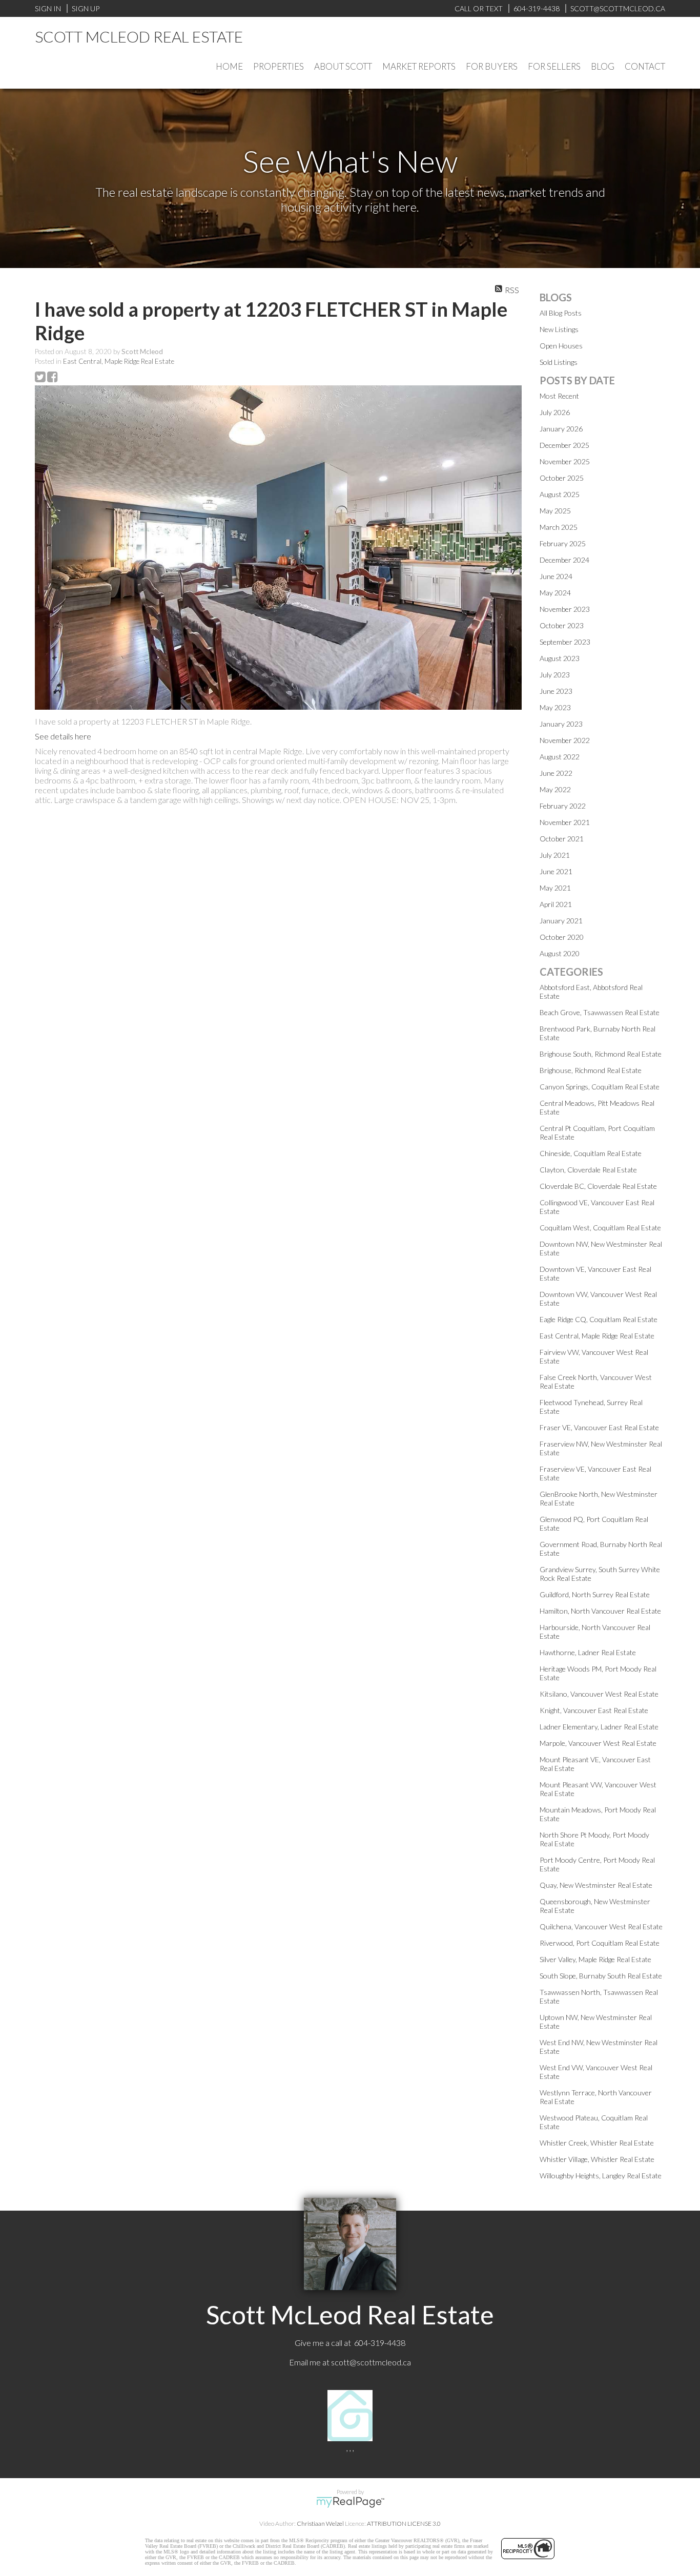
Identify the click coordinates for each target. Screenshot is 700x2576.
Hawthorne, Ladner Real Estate (588, 1652)
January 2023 (561, 724)
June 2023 (556, 691)
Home (229, 66)
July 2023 (555, 675)
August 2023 (560, 658)
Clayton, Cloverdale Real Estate (588, 1170)
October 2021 (562, 839)
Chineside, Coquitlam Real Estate (591, 1153)
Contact (645, 66)
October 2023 (562, 625)
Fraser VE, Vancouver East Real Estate (599, 1427)
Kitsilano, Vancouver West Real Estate (599, 1694)
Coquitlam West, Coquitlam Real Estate (600, 1228)
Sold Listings (559, 362)
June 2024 (556, 576)
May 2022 (555, 789)
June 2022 (556, 773)
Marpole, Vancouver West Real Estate (598, 1743)
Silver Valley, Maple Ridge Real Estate (595, 1959)
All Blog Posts (561, 313)
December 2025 (564, 445)
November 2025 (565, 461)
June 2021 (556, 871)
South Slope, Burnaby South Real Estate (601, 1976)
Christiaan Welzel (320, 2523)
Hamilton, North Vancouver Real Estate (600, 1611)
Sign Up (86, 8)
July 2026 (555, 412)
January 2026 (561, 429)
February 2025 (563, 543)
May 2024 (555, 593)
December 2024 (564, 560)
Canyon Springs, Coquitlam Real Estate (600, 1087)
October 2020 (562, 937)
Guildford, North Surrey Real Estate (595, 1594)
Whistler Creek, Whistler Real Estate (597, 2143)
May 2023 (555, 707)
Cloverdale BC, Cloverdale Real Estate (598, 1186)
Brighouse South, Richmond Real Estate (601, 1054)
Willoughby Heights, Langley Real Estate (601, 2176)
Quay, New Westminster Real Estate (596, 1885)
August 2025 (560, 494)
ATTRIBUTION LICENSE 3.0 (404, 2523)
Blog (603, 66)
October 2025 (562, 478)
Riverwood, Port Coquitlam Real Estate (600, 1943)
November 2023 (565, 609)
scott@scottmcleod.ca (371, 2362)
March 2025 (559, 527)
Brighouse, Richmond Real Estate (591, 1070)
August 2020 (560, 953)
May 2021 (555, 888)
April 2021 (556, 904)
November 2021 (565, 822)
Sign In (48, 8)
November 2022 (565, 740)
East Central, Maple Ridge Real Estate (119, 361)
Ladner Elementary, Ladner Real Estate (599, 1727)
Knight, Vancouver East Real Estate (594, 1710)
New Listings (559, 329)
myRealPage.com (350, 2502)
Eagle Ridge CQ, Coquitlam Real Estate (599, 1319)
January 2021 (561, 921)
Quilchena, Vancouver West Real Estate (601, 1926)
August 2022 (560, 757)
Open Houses (561, 346)
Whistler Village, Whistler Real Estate (597, 2159)
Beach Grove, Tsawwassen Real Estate (600, 1012)
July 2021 (555, 855)
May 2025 (555, 511)
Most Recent (559, 396)
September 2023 (565, 642)
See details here (63, 736)
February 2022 (563, 806)
